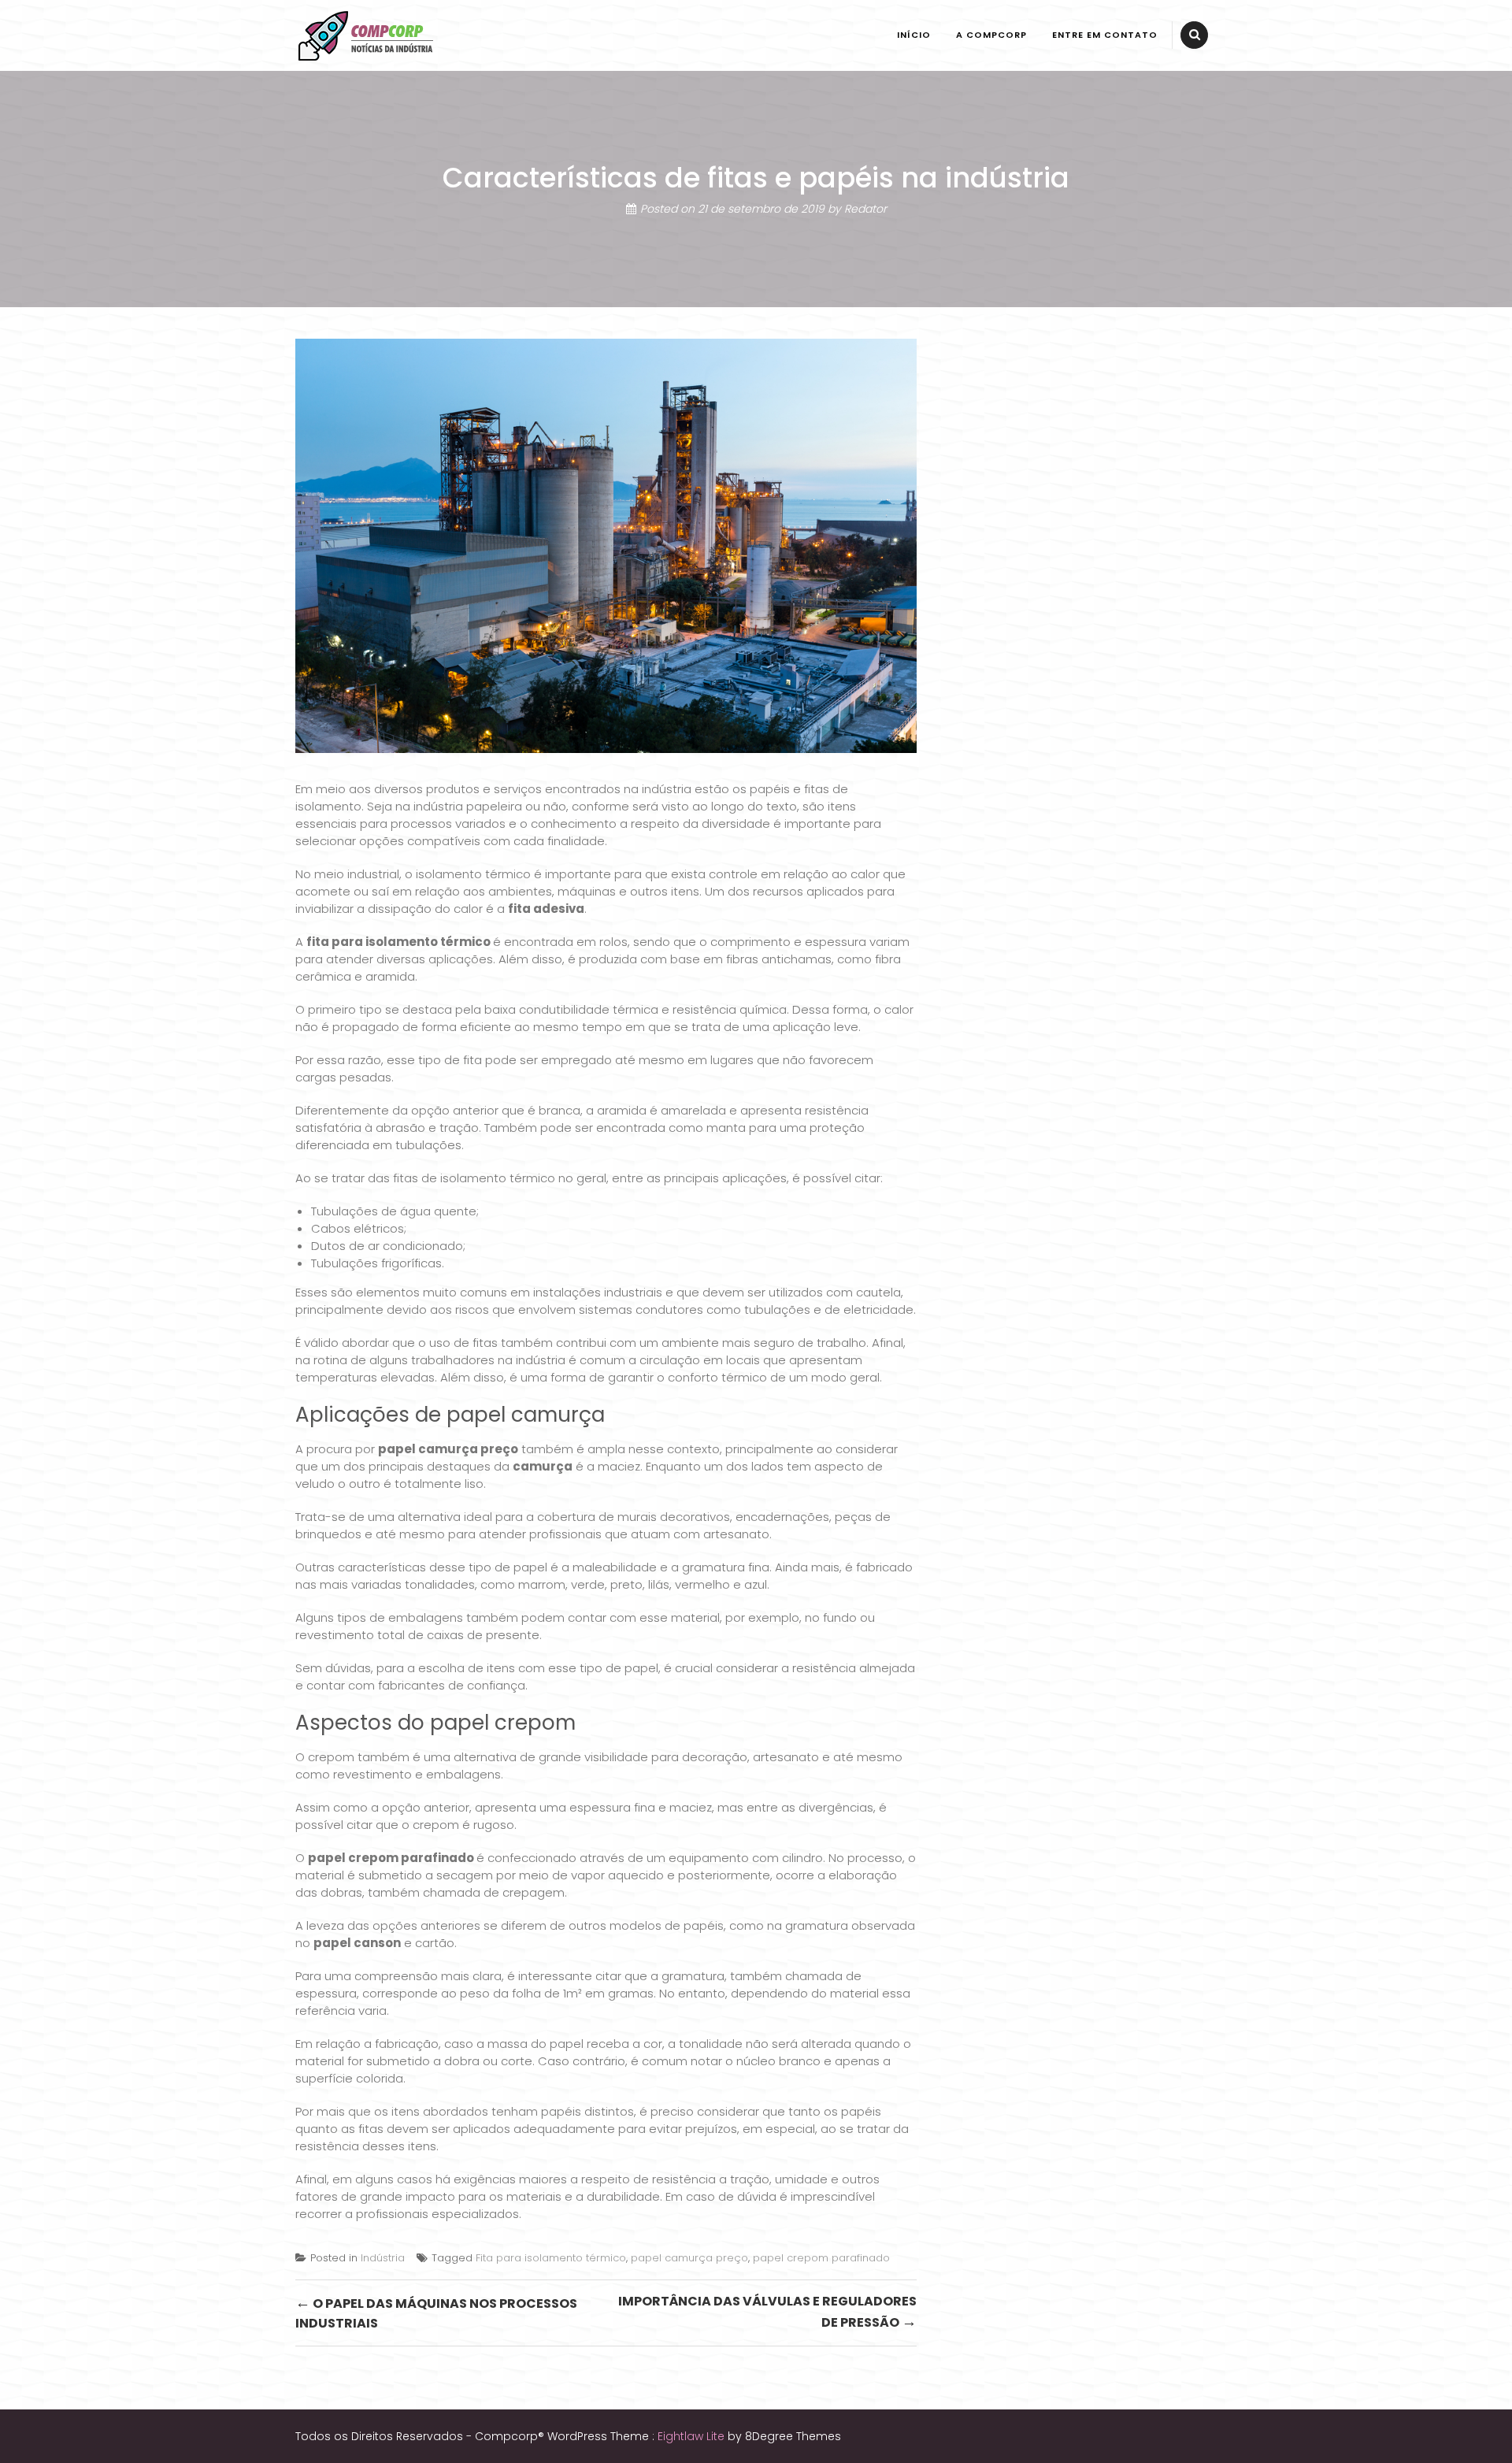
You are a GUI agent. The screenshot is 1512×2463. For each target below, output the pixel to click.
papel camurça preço (448, 1449)
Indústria (383, 2258)
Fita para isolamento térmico (551, 2258)
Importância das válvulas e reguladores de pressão (767, 2312)
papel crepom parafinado (391, 1858)
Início (914, 35)
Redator (865, 209)
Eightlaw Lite (693, 2436)
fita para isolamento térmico (398, 942)
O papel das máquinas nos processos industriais (436, 2313)
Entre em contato (1105, 35)
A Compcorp (991, 35)
